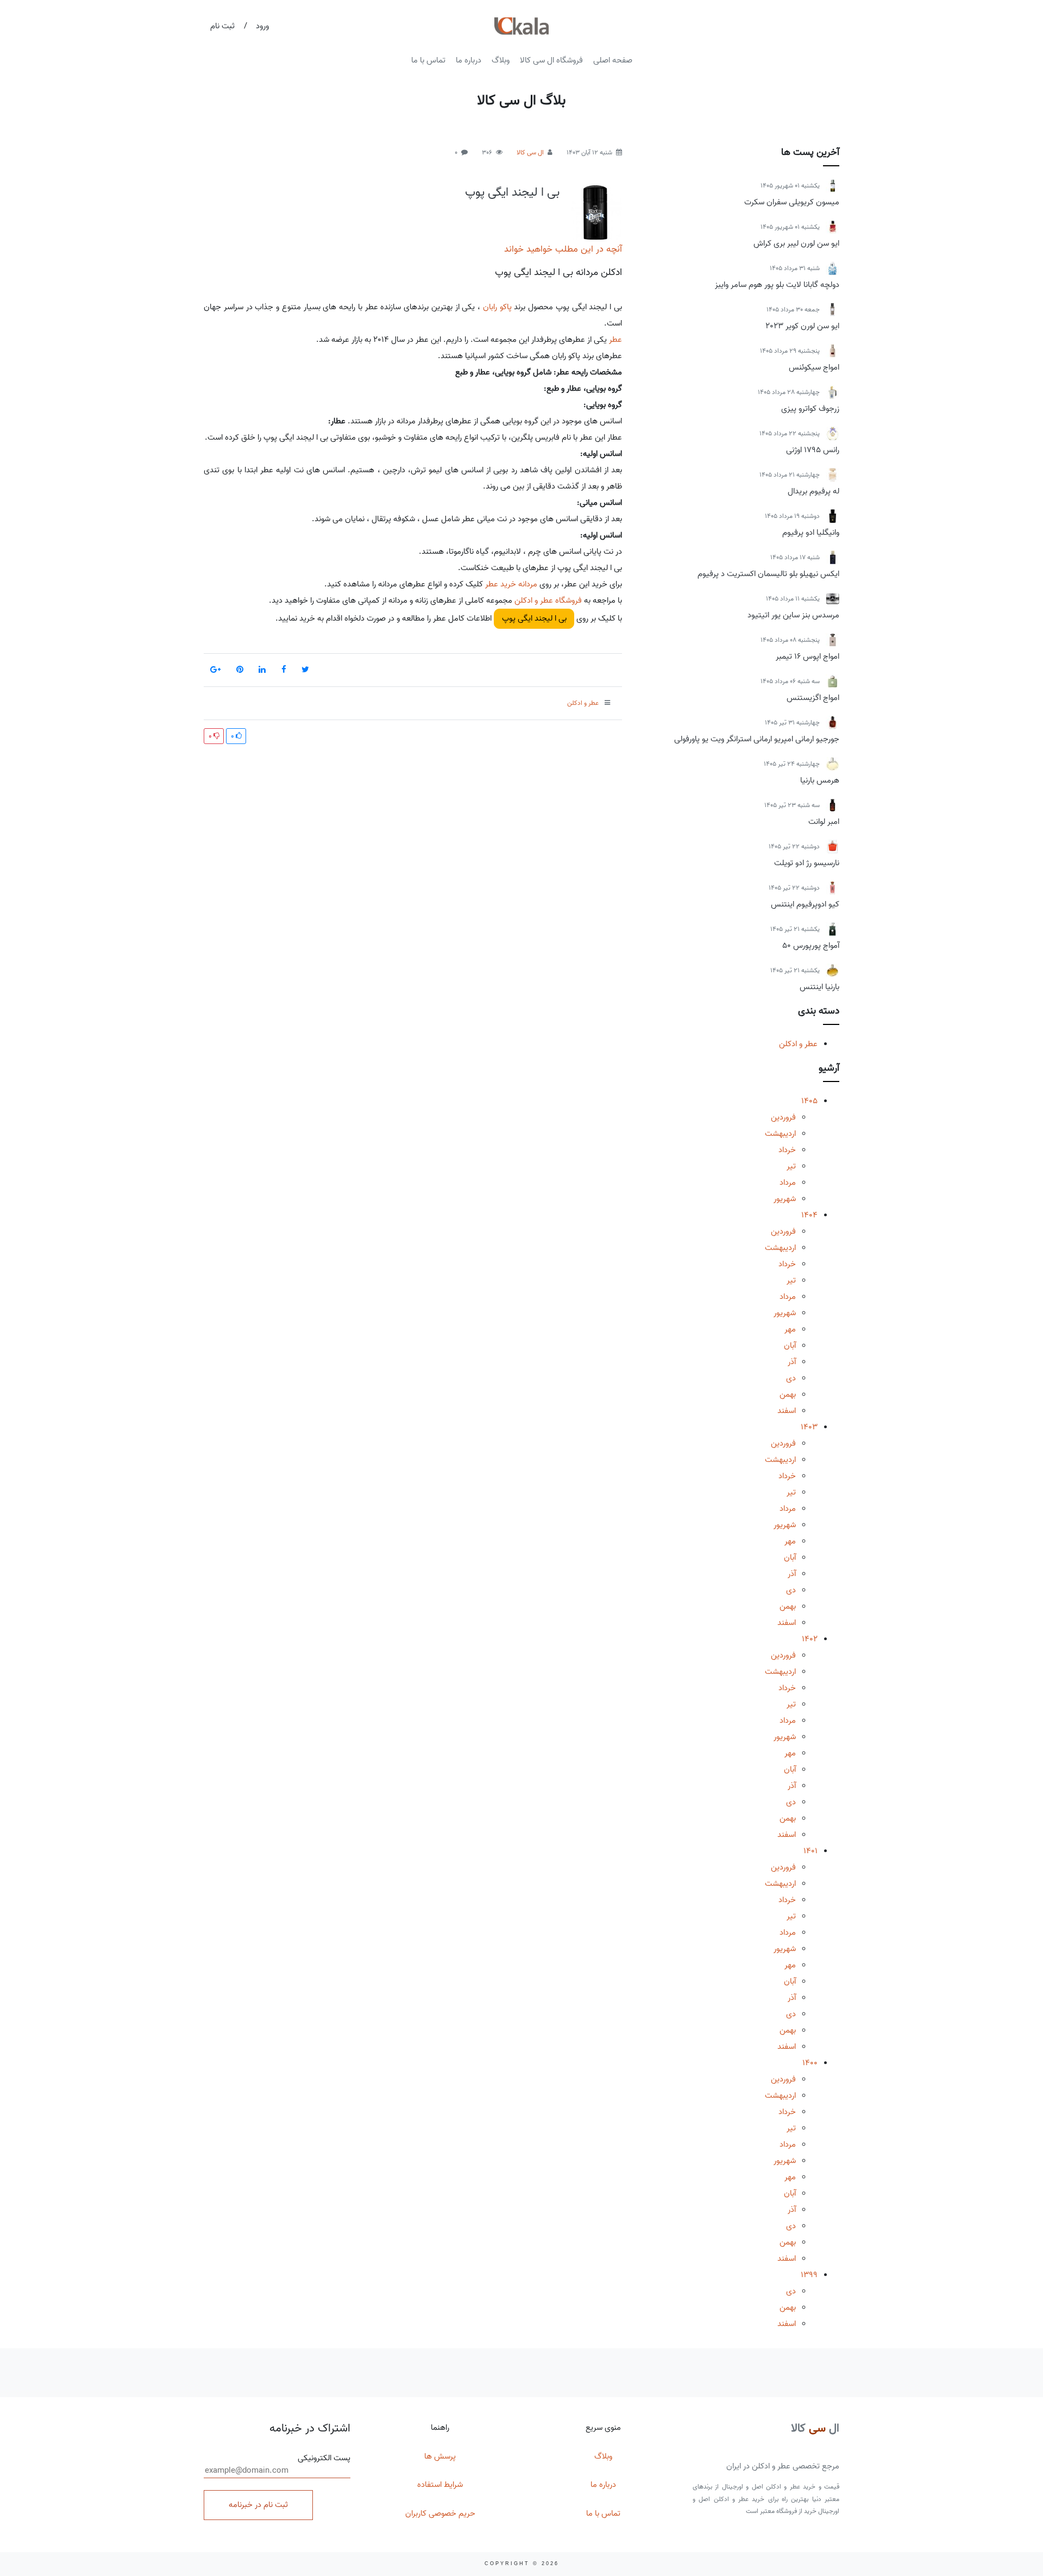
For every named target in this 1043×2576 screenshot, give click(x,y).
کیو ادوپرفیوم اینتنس (805, 904)
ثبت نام (222, 26)
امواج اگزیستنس (813, 698)
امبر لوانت (824, 822)
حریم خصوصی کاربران (440, 2514)
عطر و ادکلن (798, 1044)
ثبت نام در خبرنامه (258, 2505)
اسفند (787, 1411)
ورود (262, 26)
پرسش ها (440, 2456)
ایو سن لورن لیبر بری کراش (796, 243)
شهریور (785, 1199)
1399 (809, 2275)
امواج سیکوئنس (814, 367)
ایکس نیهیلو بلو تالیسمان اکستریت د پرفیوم (768, 574)
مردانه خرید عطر (511, 584)
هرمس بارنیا (820, 780)
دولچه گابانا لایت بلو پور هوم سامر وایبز (777, 285)
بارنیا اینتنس (819, 987)
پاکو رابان (497, 307)
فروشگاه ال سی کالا (551, 60)
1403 (809, 1427)
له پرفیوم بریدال (813, 491)
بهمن (788, 1395)
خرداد (787, 1150)
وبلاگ (501, 60)
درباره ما (469, 60)
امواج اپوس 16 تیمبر (808, 656)
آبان (790, 1346)
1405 (809, 1101)
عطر (615, 340)
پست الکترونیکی (324, 2458)
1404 (809, 1215)
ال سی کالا (530, 152)
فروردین (783, 1117)
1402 (810, 1639)
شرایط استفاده (440, 2485)
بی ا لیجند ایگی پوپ (512, 192)
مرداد (788, 1183)
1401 (810, 1851)
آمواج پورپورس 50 (811, 946)
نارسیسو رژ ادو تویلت (807, 863)
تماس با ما (428, 60)
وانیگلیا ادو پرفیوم (811, 533)
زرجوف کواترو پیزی (810, 409)
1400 (810, 2063)
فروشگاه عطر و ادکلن (548, 601)
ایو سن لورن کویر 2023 (802, 326)
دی (791, 1378)
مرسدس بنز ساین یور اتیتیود (793, 615)
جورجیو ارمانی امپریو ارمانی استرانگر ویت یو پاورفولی (757, 739)
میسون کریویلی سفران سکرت (792, 202)
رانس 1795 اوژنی (813, 450)
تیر (791, 1166)
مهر (790, 1329)
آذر (792, 1362)
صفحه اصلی (613, 60)
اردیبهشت (780, 1134)
